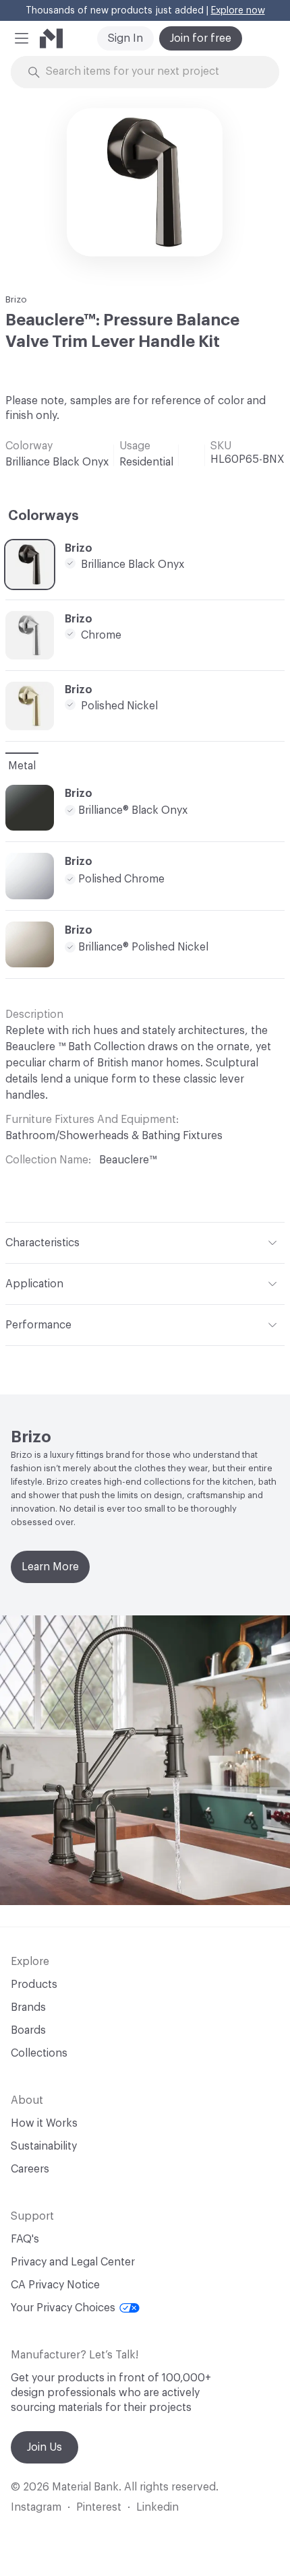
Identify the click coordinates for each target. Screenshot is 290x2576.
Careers (30, 2169)
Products (34, 1985)
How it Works (44, 2123)
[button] (22, 38)
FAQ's (25, 2239)
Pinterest (99, 2507)
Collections (39, 2053)
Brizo (16, 299)
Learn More (50, 1567)
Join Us (45, 2447)
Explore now (238, 11)
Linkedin (157, 2507)
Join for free (201, 38)
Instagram (36, 2507)
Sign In (125, 38)
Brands (28, 2007)
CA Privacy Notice (55, 2285)
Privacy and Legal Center (73, 2262)
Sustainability (44, 2146)
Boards (28, 2030)
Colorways (43, 516)
